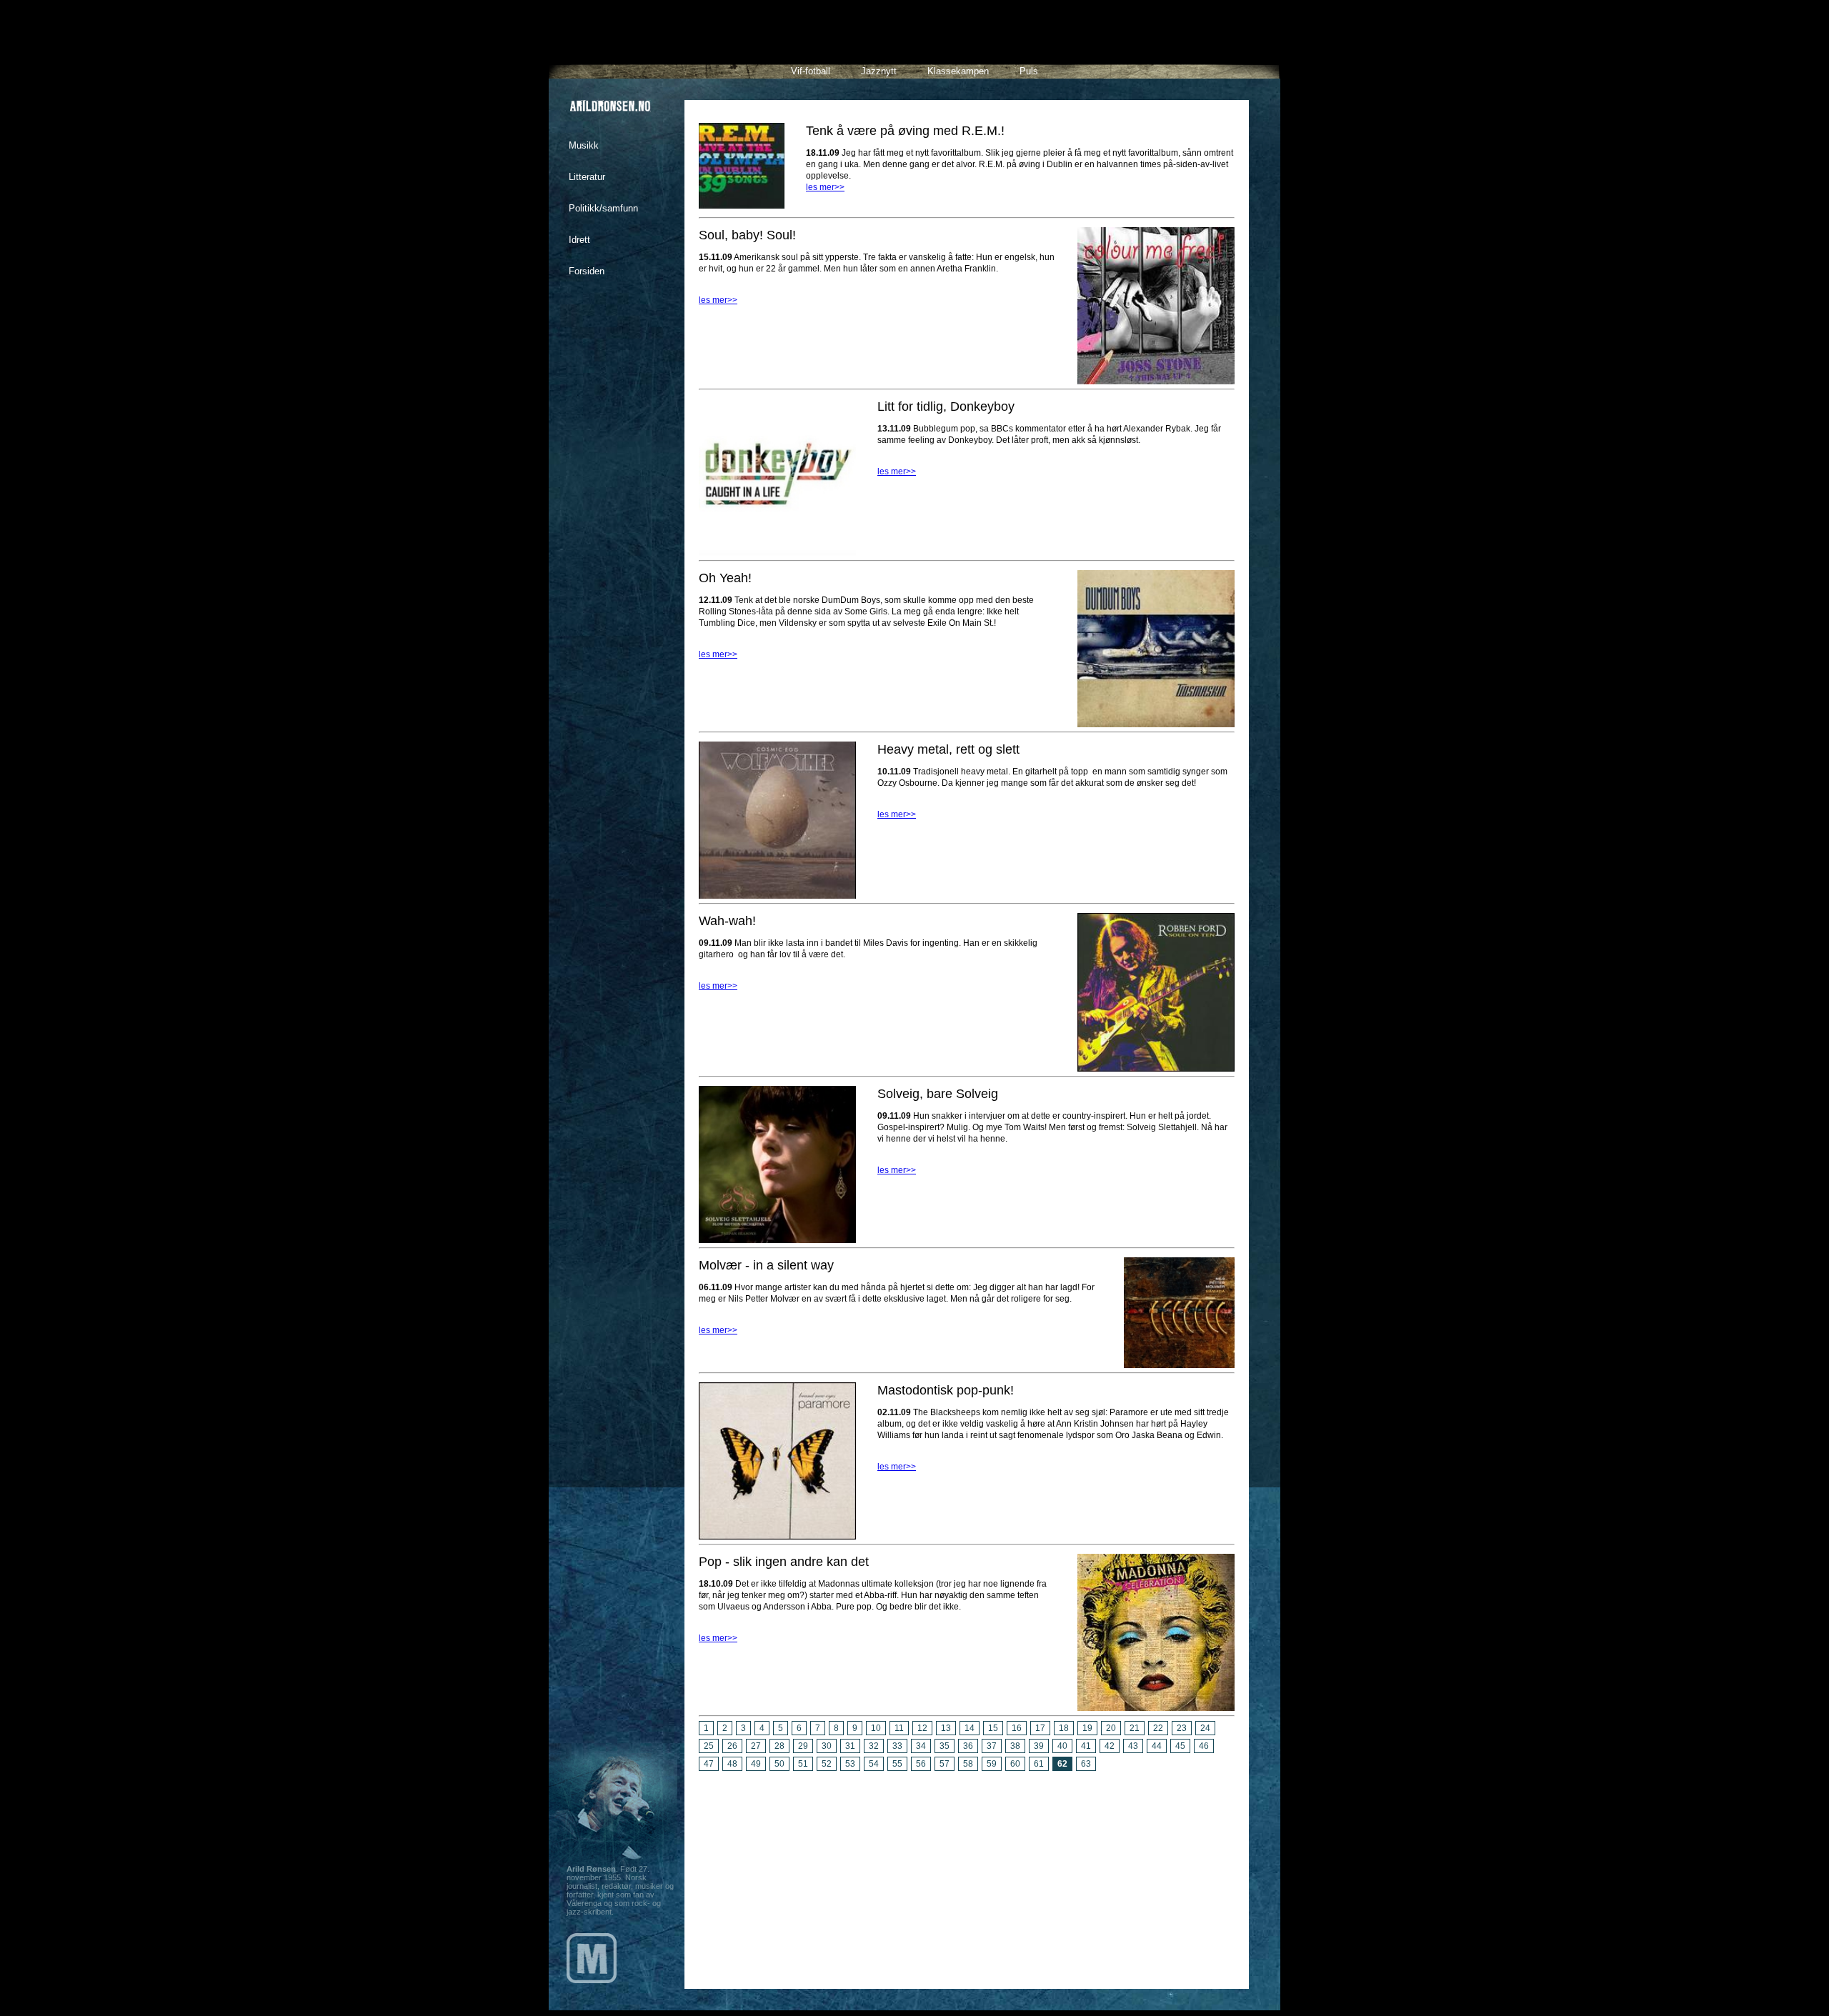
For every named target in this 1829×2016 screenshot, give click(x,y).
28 (779, 1746)
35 (945, 1746)
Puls (1029, 71)
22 (1158, 1728)
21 (1135, 1728)
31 (850, 1746)
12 (922, 1728)
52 (827, 1764)
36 (968, 1746)
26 (732, 1746)
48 (732, 1764)
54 (874, 1764)
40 (1062, 1746)
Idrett (579, 240)
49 (756, 1764)
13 (946, 1728)
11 (899, 1728)
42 (1110, 1746)
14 (970, 1728)
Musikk (584, 145)
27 (756, 1746)
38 (1015, 1746)
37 (992, 1746)
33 (897, 1746)
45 (1180, 1746)
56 (921, 1764)
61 (1039, 1764)
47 (709, 1764)
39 (1039, 1746)
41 (1086, 1746)
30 (827, 1746)
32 (874, 1746)
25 (709, 1746)
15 (993, 1728)
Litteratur (587, 177)
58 (968, 1764)
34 (921, 1746)
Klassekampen (958, 71)
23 (1182, 1728)
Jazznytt (879, 71)
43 (1133, 1746)
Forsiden (587, 271)
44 (1157, 1746)
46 (1204, 1746)
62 (1062, 1764)
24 (1205, 1728)
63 (1086, 1764)
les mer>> (825, 187)
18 (1064, 1728)
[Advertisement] (967, 1875)
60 (1015, 1764)
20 (1111, 1728)
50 (779, 1764)
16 (1017, 1728)
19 (1087, 1728)
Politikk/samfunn (603, 208)
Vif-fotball (811, 71)
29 (803, 1746)
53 (850, 1764)
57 (945, 1764)
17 (1040, 1728)
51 (803, 1764)
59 (992, 1764)
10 (876, 1728)
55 (897, 1764)
